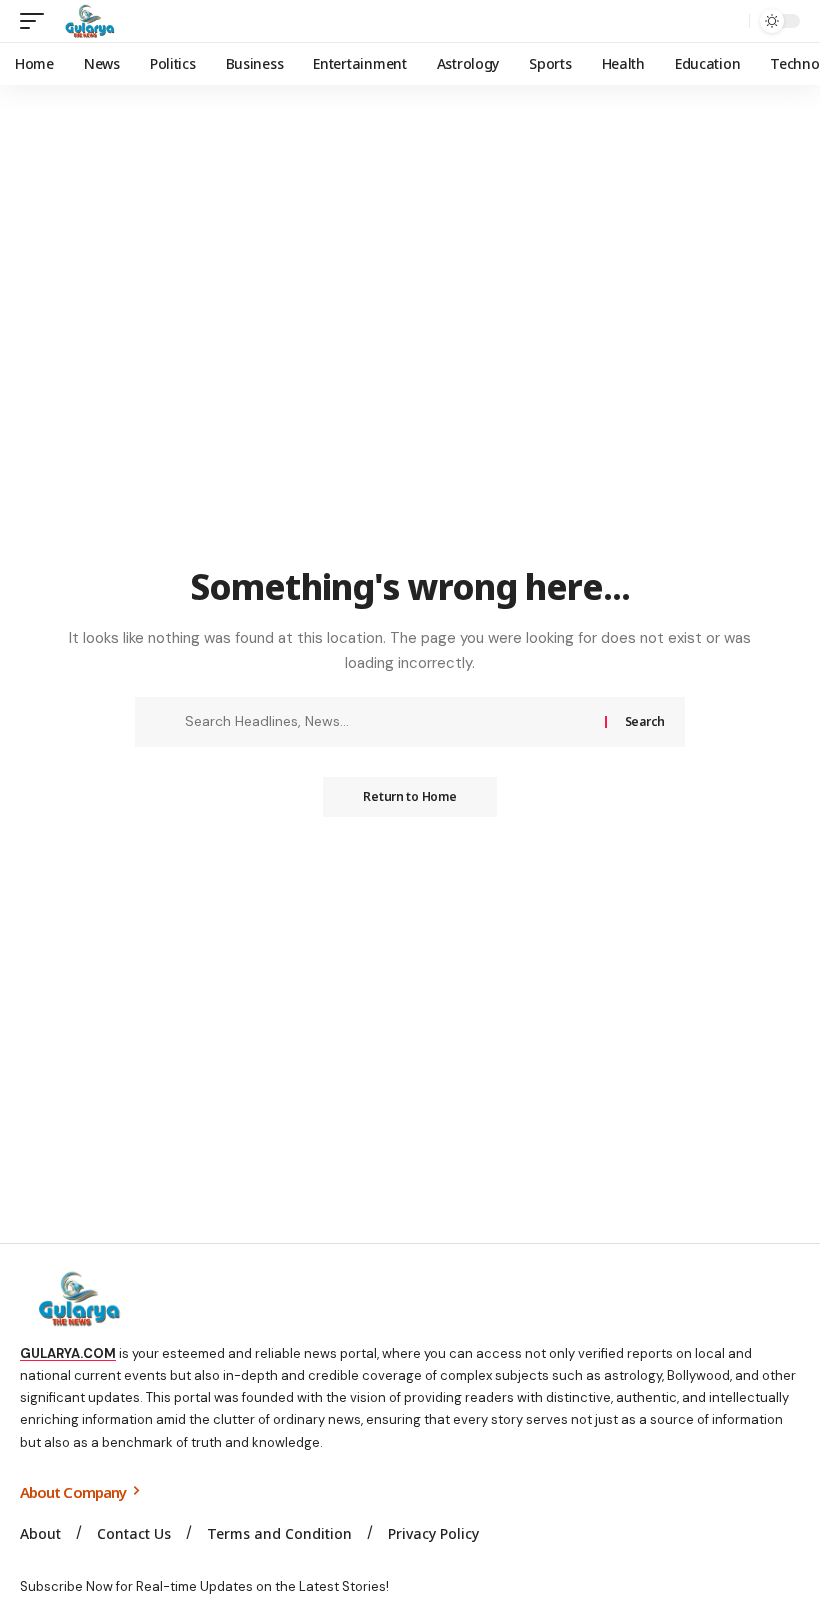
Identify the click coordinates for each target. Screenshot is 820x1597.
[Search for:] (387, 722)
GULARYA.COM (68, 1353)
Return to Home (409, 796)
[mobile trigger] (37, 21)
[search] (729, 21)
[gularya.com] (86, 21)
